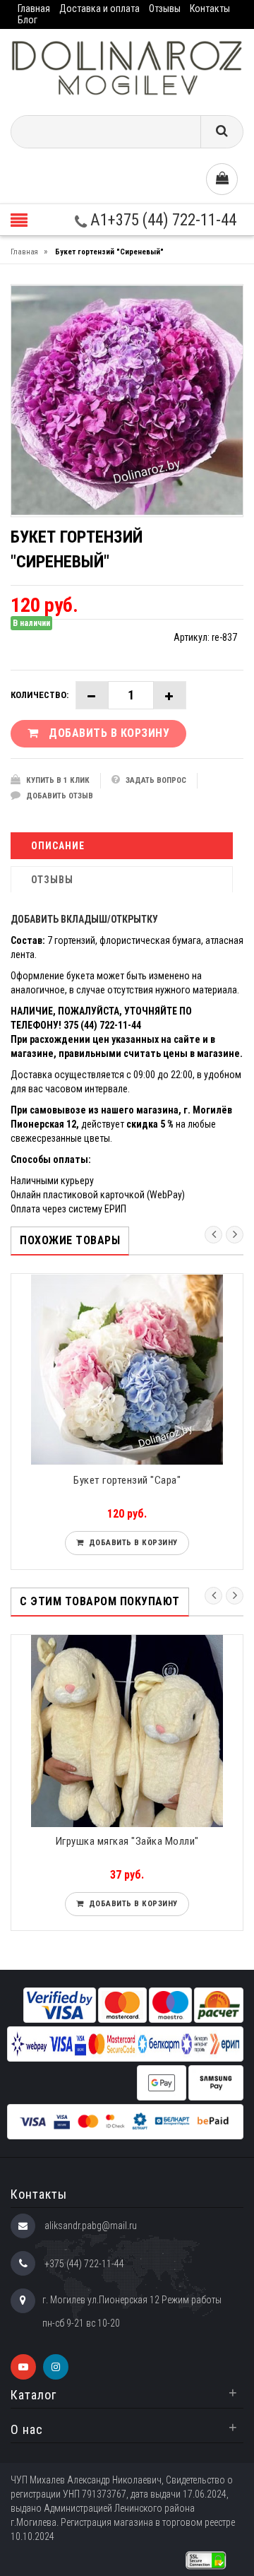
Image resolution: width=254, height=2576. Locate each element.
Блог (28, 20)
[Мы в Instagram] (56, 2367)
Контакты (210, 8)
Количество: (40, 695)
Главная (34, 8)
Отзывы (165, 8)
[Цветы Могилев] (127, 67)
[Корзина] (222, 179)
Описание (58, 846)
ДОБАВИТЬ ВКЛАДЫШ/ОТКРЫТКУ (84, 919)
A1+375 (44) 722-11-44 (162, 220)
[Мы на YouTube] (23, 2367)
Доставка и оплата (99, 8)
